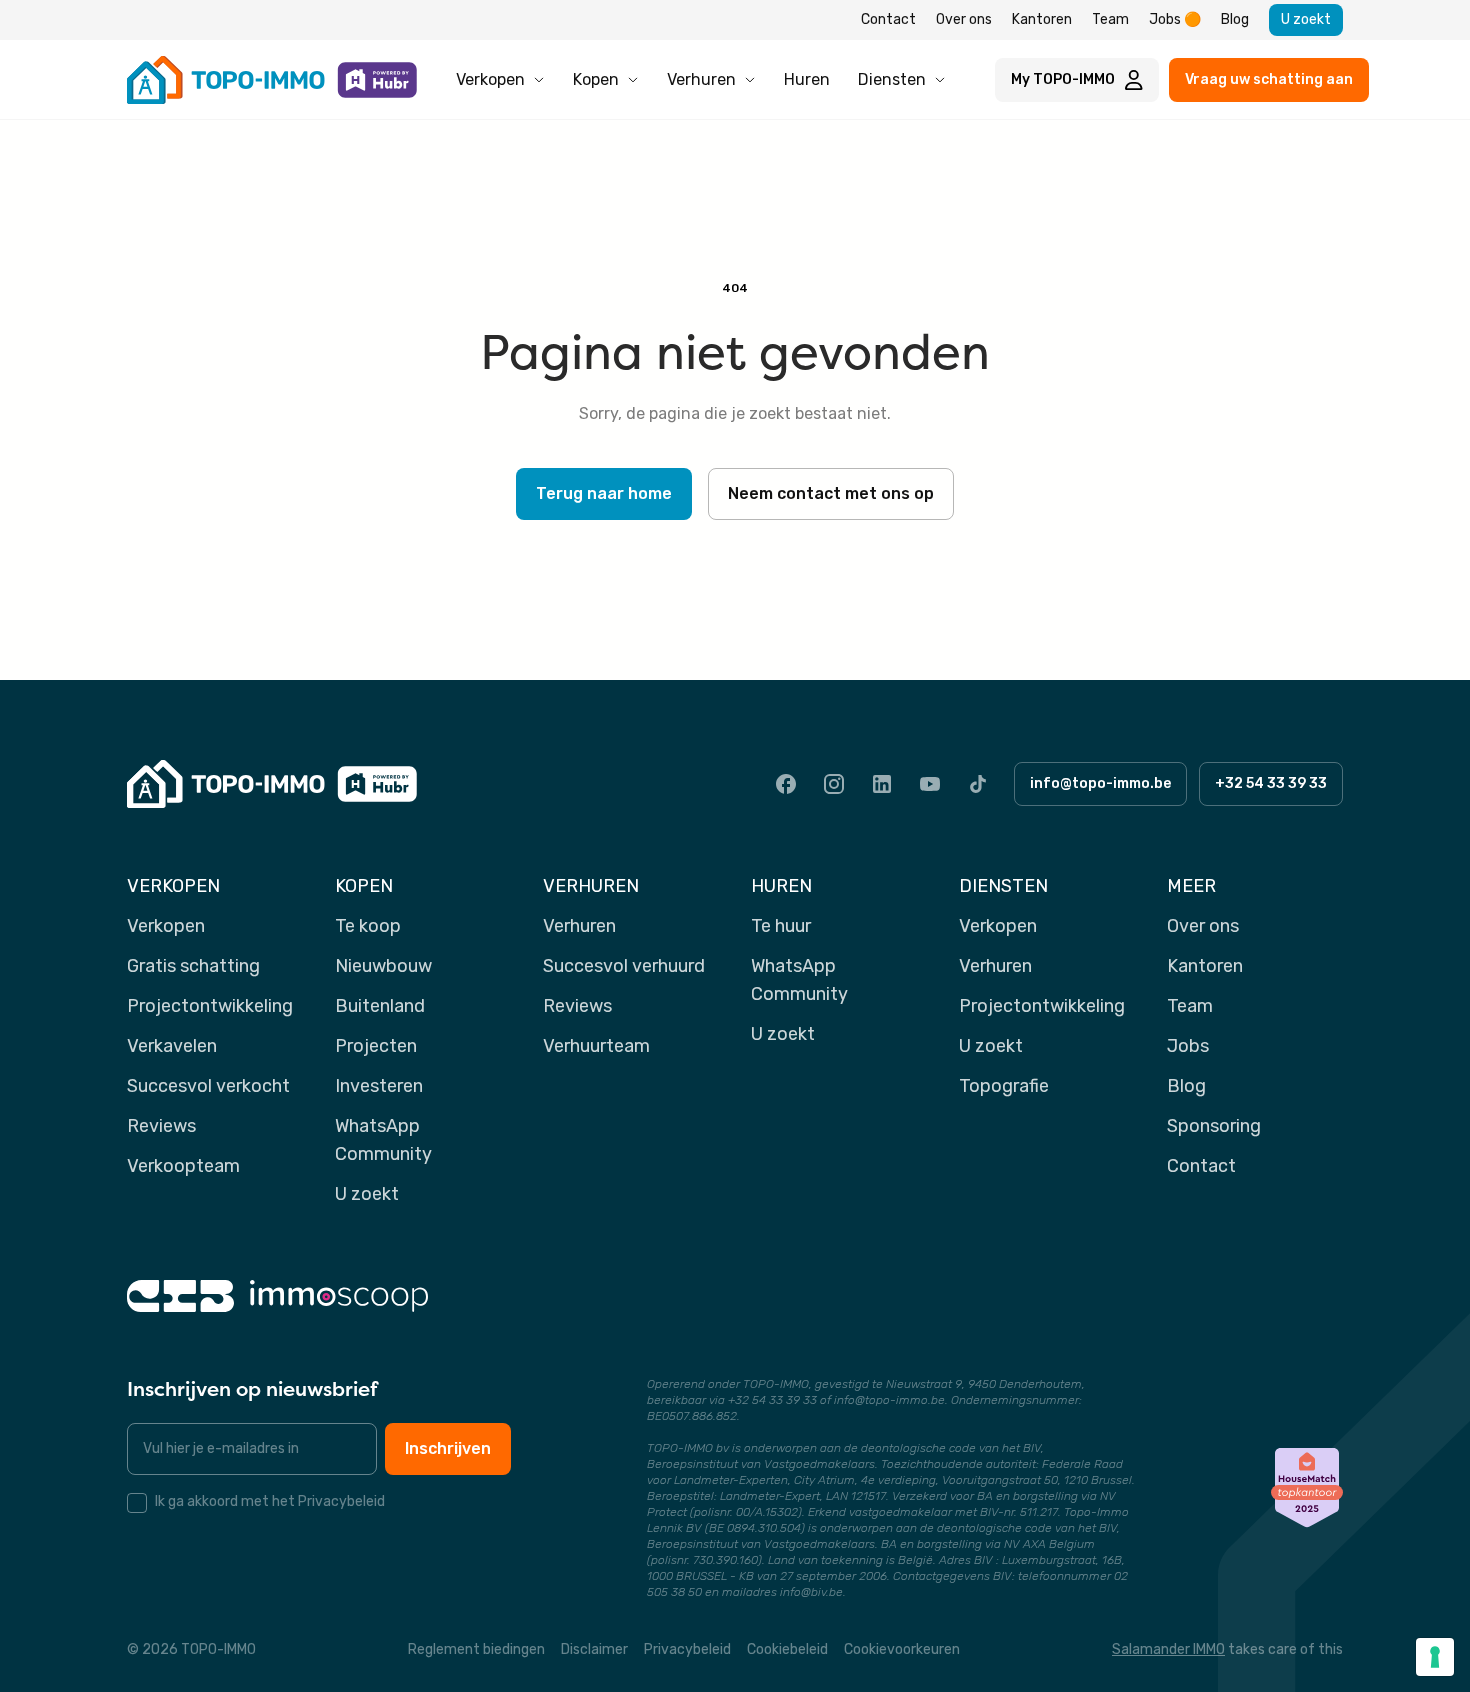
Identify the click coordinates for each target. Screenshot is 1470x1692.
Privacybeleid (687, 1649)
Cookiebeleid (787, 1649)
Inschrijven (448, 1448)
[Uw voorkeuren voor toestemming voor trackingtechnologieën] (1435, 1657)
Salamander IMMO (1168, 1649)
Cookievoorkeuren (902, 1649)
